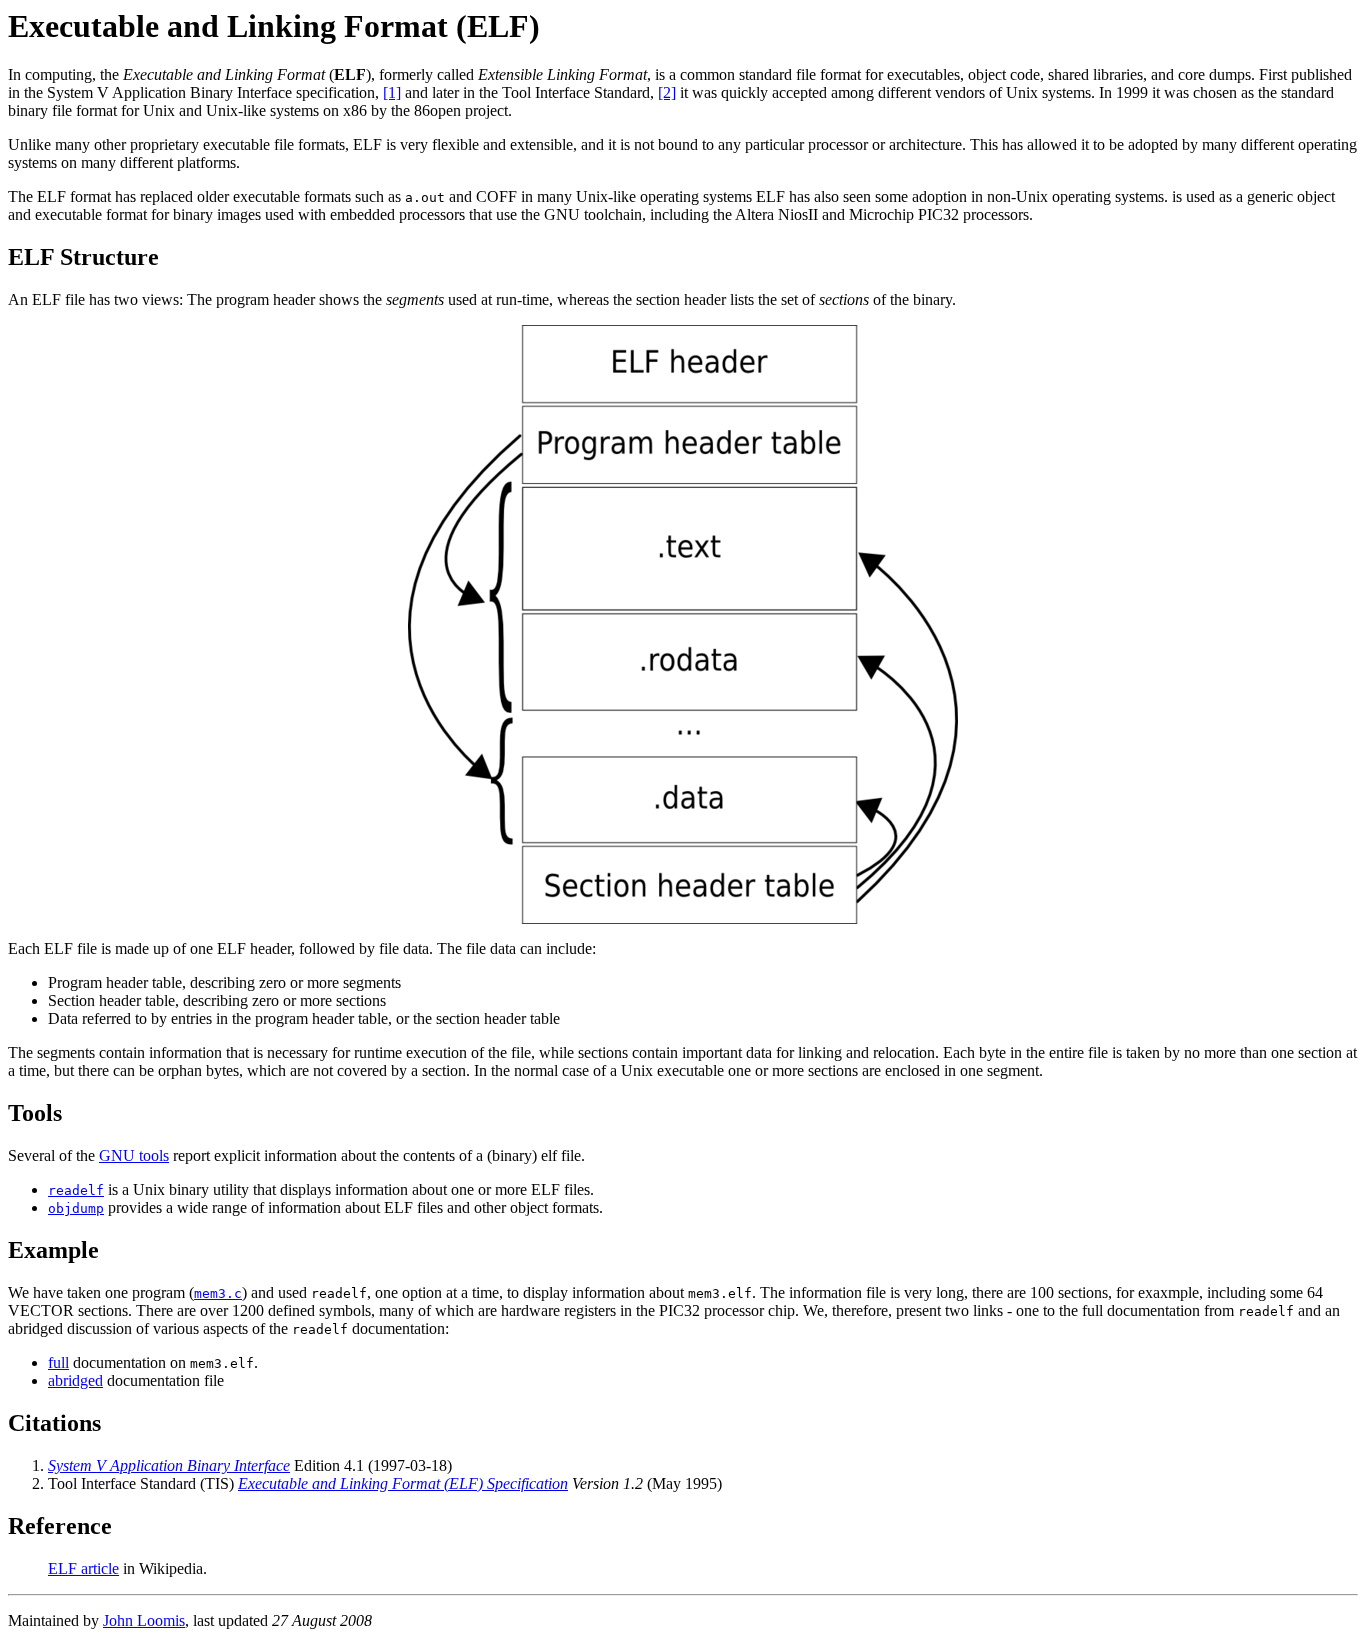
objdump (76, 1208)
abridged (75, 1380)
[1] (392, 92)
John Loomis (144, 1620)
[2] (667, 92)
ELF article (83, 1568)
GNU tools (134, 1155)
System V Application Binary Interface (169, 1465)
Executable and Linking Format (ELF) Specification (403, 1483)
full (58, 1362)
